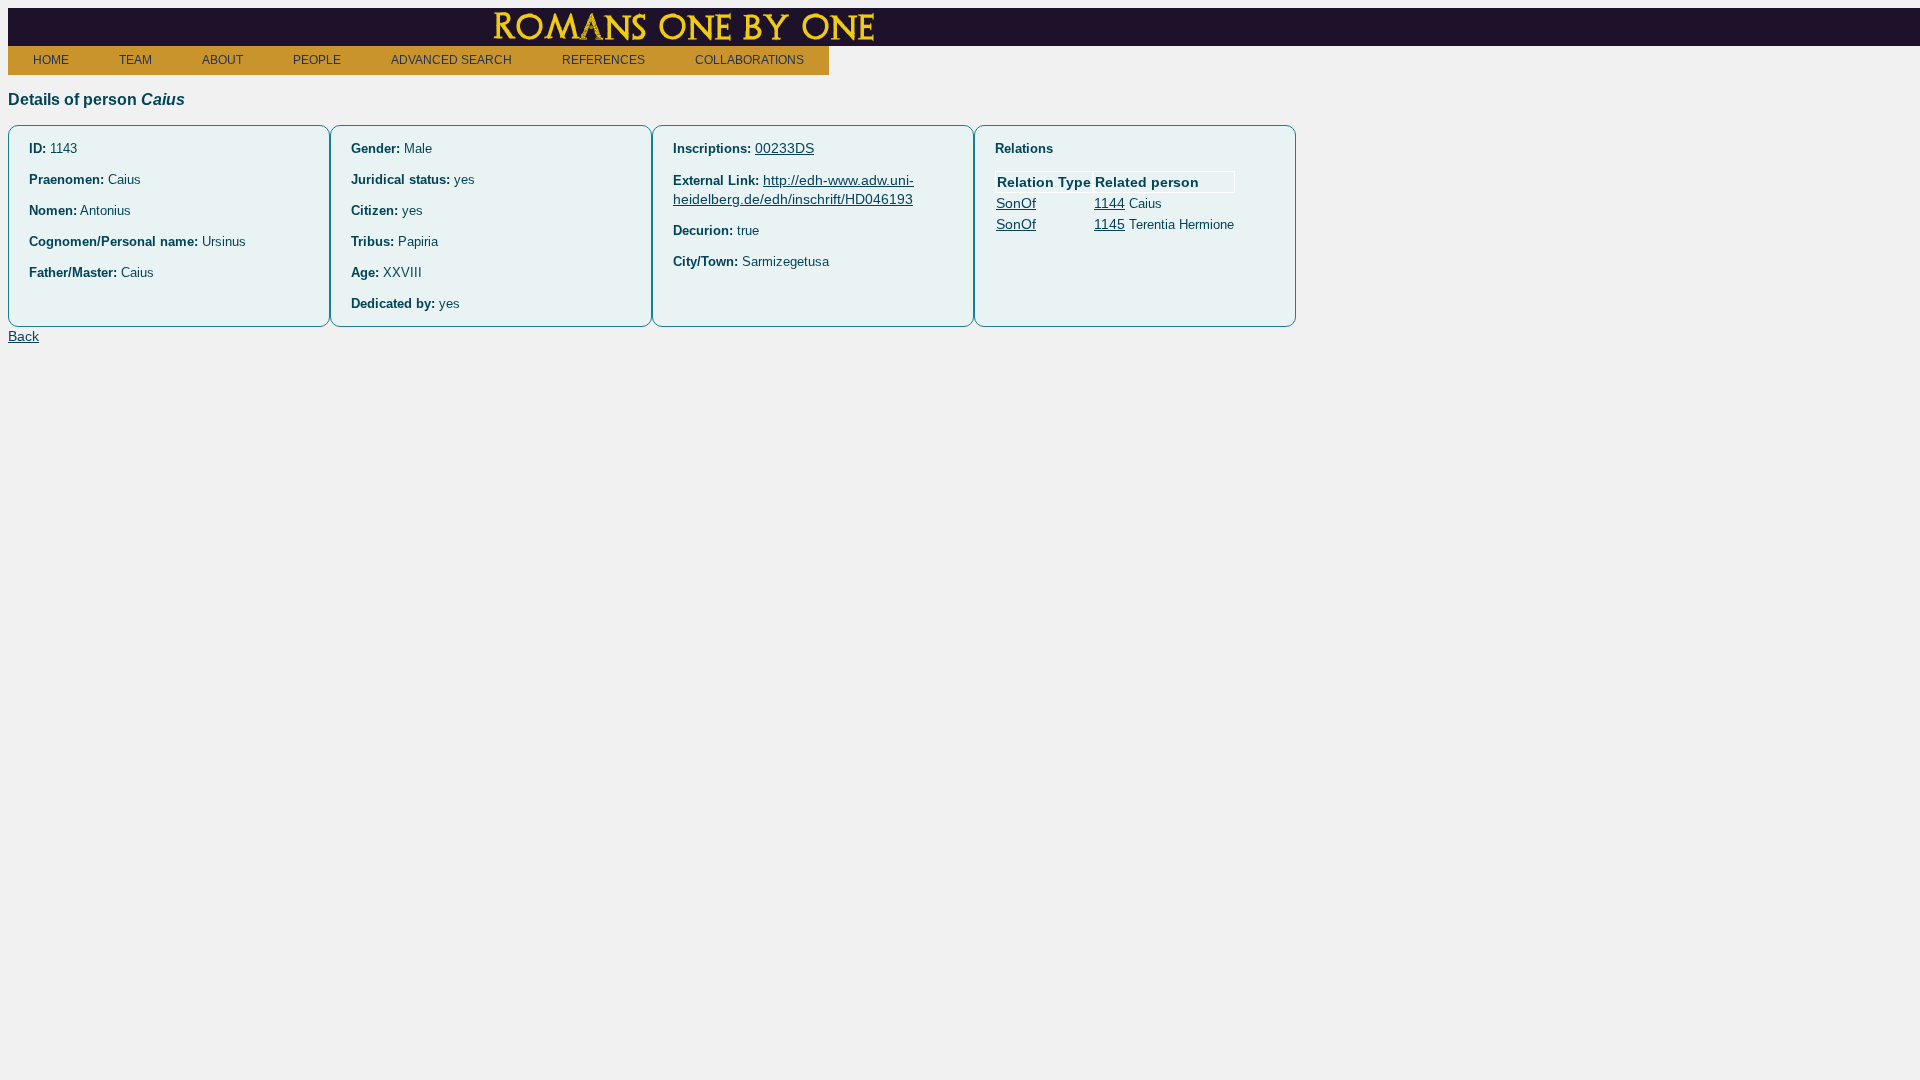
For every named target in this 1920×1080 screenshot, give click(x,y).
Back (23, 336)
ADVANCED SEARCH (451, 60)
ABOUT (222, 60)
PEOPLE (317, 60)
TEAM (135, 60)
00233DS (784, 148)
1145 (1109, 224)
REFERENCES (603, 60)
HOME (51, 60)
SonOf (1016, 203)
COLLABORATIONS (749, 60)
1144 (1109, 203)
